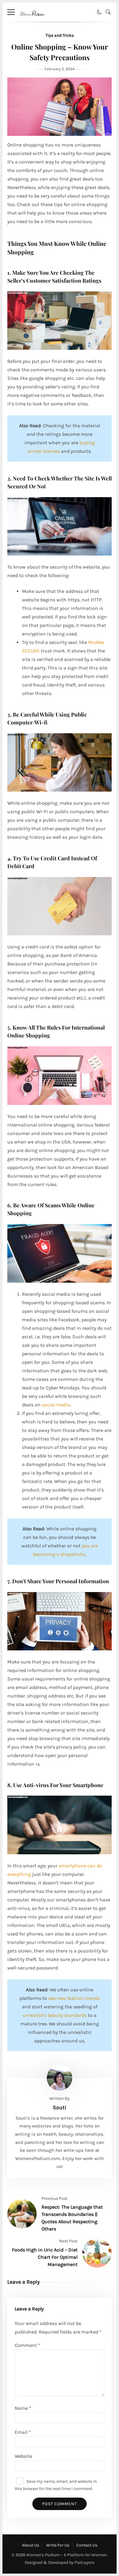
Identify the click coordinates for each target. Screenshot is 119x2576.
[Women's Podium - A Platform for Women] (32, 20)
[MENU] (11, 12)
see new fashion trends (74, 1998)
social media (56, 1405)
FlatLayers (84, 2562)
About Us (31, 2545)
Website (23, 2456)
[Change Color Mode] (99, 12)
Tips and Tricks (60, 35)
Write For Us (58, 2545)
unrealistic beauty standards (55, 2015)
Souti (60, 2107)
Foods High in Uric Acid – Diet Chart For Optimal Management (45, 2257)
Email (23, 2432)
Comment (27, 2345)
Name (23, 2408)
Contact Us (87, 2545)
